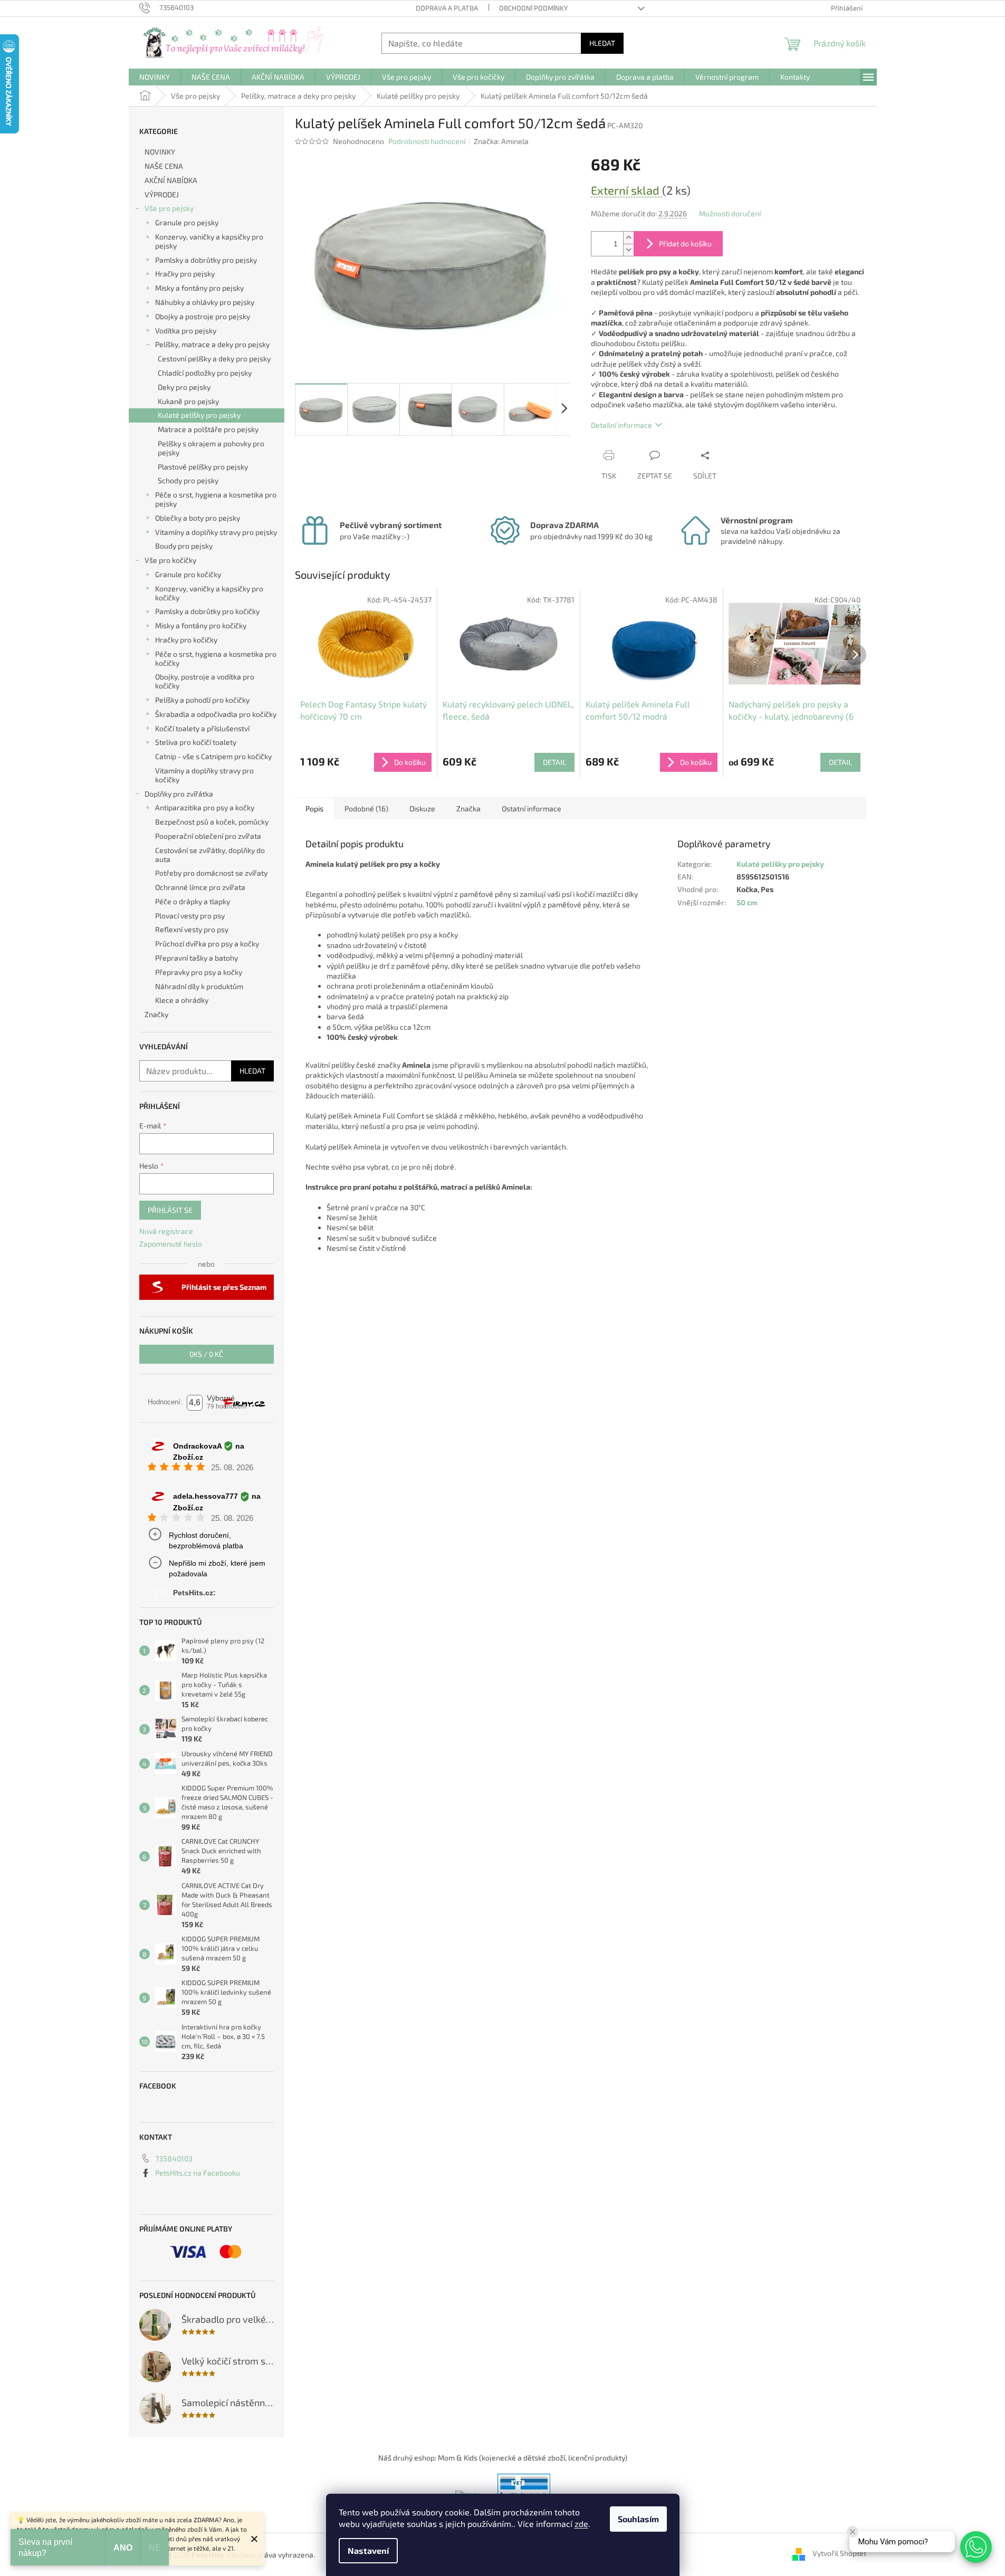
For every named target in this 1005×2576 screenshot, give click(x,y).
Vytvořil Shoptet (839, 2554)
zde (581, 2524)
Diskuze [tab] (422, 808)
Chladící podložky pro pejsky (205, 373)
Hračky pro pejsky (185, 274)
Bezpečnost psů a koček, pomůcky (212, 822)
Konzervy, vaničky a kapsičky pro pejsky (209, 241)
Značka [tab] (468, 808)
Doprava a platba (447, 8)
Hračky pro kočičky (186, 640)
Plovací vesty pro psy (190, 916)
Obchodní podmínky (533, 8)
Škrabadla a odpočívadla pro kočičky (216, 714)
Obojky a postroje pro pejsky (203, 316)
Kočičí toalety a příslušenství (202, 728)
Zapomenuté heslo (171, 1244)
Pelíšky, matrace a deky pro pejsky (212, 344)
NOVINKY (160, 152)
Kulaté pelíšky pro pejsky (199, 415)
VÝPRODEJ (162, 194)
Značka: (501, 141)
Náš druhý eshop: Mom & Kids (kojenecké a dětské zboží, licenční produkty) (503, 2458)
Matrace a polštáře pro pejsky (208, 429)
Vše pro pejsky (169, 208)
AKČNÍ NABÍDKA (171, 180)
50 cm (747, 902)
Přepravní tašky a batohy (197, 958)
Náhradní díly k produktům (199, 986)
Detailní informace (621, 425)
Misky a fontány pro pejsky (199, 288)
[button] (976, 2547)
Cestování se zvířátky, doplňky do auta (210, 855)
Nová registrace (166, 1231)
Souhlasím (638, 2519)
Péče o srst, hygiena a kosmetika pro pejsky (216, 499)
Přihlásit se (170, 1210)
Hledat (602, 43)
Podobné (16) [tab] (366, 808)
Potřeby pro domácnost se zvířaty (211, 873)
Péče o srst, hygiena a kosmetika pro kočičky (216, 658)
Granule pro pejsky (187, 222)
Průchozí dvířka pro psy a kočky (207, 944)
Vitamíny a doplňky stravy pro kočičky (204, 775)
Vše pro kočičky (170, 560)
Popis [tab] (314, 808)
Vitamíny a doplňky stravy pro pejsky (216, 532)
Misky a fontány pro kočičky (201, 625)
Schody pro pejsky (188, 480)
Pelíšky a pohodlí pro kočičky (202, 700)
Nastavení (368, 2550)
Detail (554, 762)
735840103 (174, 2158)
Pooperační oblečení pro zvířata (208, 836)
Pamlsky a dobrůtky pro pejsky (206, 260)
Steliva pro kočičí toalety (196, 742)
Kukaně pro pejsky (188, 401)
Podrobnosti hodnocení (427, 141)
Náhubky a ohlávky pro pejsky (205, 302)
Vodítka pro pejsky (186, 331)
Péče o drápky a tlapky (193, 901)
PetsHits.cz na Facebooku (198, 2173)
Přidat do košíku (685, 243)
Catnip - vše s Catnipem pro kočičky (213, 756)
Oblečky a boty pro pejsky (198, 518)
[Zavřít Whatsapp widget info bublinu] (853, 2532)
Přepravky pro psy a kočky (199, 972)
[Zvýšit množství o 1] (628, 238)
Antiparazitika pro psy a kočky (205, 807)
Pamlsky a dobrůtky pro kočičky (207, 611)
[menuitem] (155, 77)
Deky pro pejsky (184, 387)
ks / (206, 1354)
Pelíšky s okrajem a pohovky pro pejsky (211, 448)
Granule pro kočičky (188, 574)
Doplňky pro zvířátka (179, 794)
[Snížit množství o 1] (628, 250)
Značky (156, 1014)
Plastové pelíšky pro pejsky (203, 467)
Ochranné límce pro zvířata (200, 887)
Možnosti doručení (730, 213)
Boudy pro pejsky (184, 546)
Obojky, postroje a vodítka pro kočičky (205, 681)
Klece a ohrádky (182, 1000)
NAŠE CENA (164, 166)
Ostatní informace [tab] (532, 808)
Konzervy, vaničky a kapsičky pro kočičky (209, 593)
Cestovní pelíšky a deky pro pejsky (214, 358)
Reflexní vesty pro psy (192, 929)
